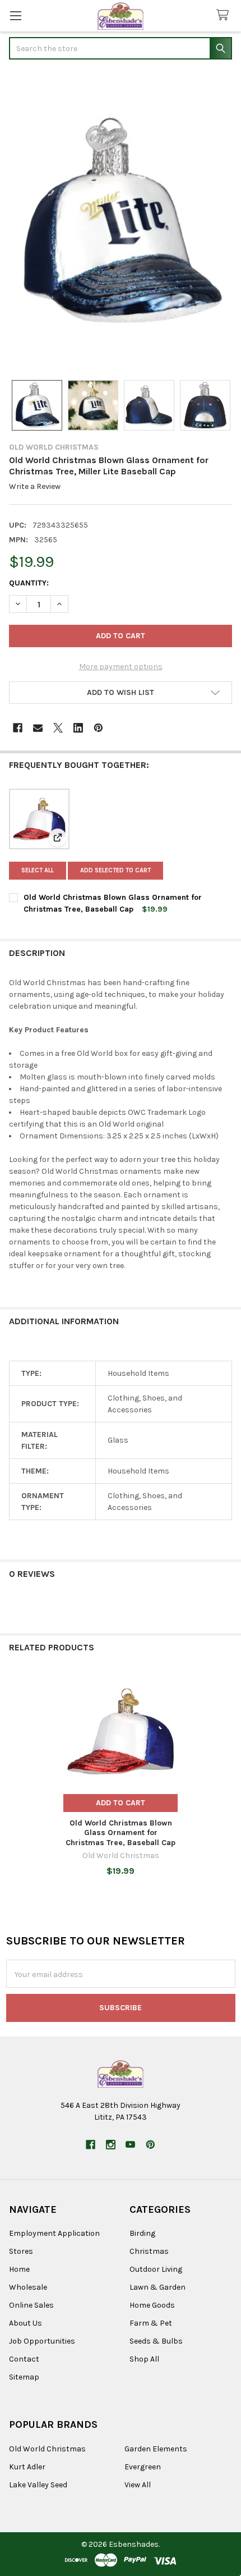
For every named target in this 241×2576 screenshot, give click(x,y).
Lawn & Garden (157, 2287)
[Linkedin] (78, 728)
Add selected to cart (115, 870)
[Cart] (225, 15)
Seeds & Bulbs (156, 2341)
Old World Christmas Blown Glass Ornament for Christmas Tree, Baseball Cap (121, 1833)
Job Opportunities (42, 2341)
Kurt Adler (27, 2467)
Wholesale (28, 2287)
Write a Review (35, 486)
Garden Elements (156, 2449)
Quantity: (29, 583)
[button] (121, 693)
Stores (21, 2251)
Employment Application (54, 2233)
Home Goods (152, 2305)
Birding (142, 2233)
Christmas (149, 2251)
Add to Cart (121, 1803)
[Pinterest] (98, 728)
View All (138, 2485)
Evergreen (143, 2467)
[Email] (38, 728)
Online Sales (31, 2305)
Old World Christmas (47, 2449)
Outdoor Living (156, 2269)
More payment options (121, 667)
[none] (121, 221)
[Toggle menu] (15, 15)
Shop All (144, 2359)
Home (19, 2269)
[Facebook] (18, 728)
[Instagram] (111, 2145)
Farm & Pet (151, 2323)
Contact (24, 2359)
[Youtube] (130, 2145)
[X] (58, 728)
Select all (38, 870)
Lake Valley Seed (38, 2485)
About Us (26, 2323)
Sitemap (24, 2377)
